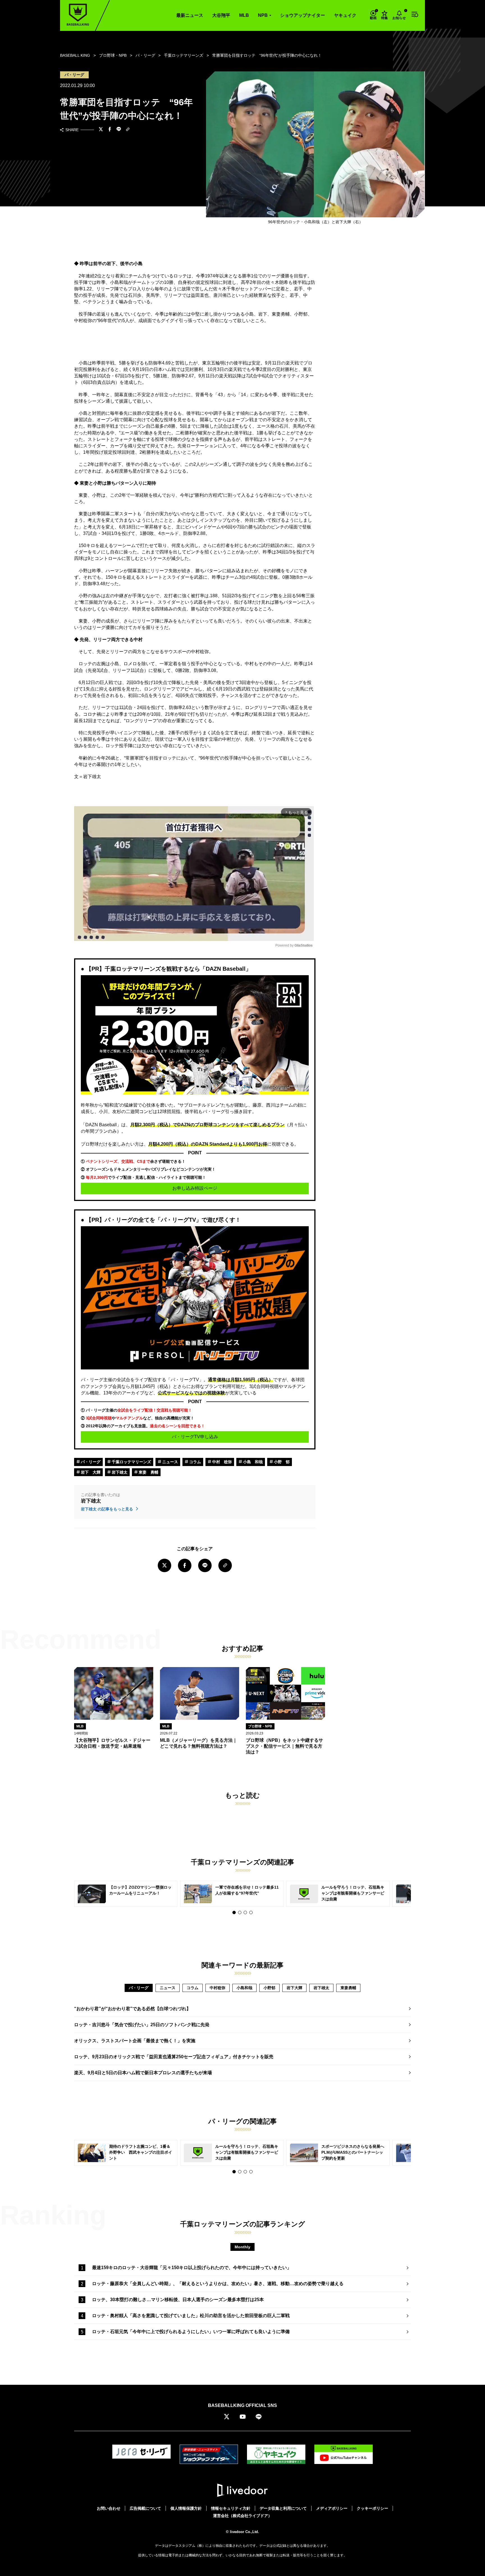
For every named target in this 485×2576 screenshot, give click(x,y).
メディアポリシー (332, 2508)
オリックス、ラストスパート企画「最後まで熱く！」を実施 (135, 2041)
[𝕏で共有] (101, 130)
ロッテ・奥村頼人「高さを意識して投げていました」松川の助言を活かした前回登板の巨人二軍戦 (191, 2316)
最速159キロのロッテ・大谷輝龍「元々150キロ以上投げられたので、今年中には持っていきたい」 (192, 2268)
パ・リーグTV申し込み (195, 1437)
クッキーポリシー (372, 2508)
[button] (234, 1912)
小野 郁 (281, 1462)
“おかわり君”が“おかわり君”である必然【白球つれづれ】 (132, 2009)
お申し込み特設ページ (195, 1188)
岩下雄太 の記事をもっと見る (107, 1509)
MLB (244, 15)
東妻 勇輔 (148, 1472)
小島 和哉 (252, 1462)
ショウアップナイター (303, 15)
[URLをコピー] (128, 130)
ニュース (170, 1462)
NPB (263, 15)
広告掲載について (145, 2508)
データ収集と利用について (283, 2508)
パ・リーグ (90, 1462)
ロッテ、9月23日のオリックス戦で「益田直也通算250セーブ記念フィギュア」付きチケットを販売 (174, 2057)
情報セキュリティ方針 (231, 2508)
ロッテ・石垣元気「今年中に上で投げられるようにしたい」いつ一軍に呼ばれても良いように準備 (191, 2332)
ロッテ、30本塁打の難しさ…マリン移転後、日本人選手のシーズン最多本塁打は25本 (178, 2300)
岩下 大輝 (90, 1472)
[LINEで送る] (119, 130)
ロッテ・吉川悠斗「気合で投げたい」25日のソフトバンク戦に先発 (142, 2025)
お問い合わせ (109, 2508)
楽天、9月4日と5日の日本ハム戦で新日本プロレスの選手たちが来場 (143, 2073)
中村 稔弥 (221, 1462)
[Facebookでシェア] (110, 130)
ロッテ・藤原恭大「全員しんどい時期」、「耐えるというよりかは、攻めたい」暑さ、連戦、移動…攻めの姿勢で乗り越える (218, 2284)
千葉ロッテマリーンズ (131, 1462)
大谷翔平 (221, 15)
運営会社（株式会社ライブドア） (242, 2516)
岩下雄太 (119, 1472)
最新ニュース (190, 15)
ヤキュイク (345, 15)
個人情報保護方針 (186, 2508)
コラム (195, 1462)
